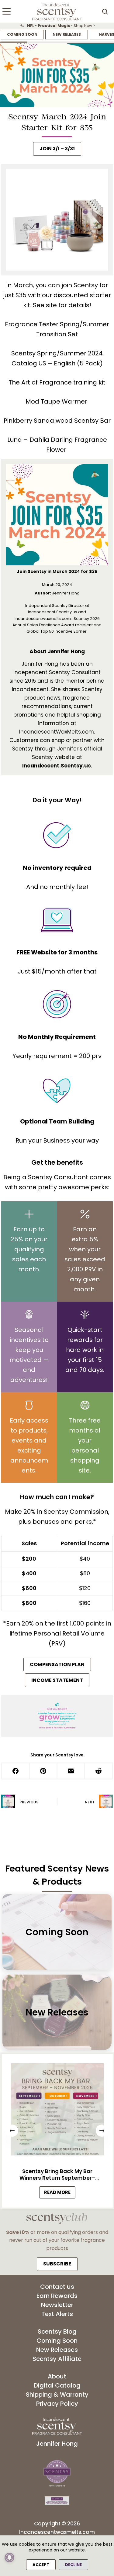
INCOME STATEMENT (57, 1680)
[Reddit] (99, 1771)
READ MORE (59, 2193)
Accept (41, 2565)
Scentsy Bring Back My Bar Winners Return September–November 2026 (57, 2175)
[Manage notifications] (9, 2558)
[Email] (71, 1771)
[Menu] (7, 11)
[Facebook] (16, 1771)
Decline (73, 2565)
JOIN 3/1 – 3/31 (57, 149)
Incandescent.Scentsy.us (57, 766)
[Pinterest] (44, 1771)
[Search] (105, 12)
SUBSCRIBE (57, 2264)
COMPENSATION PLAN (57, 1664)
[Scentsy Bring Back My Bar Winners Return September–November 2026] (57, 2111)
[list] (57, 26)
